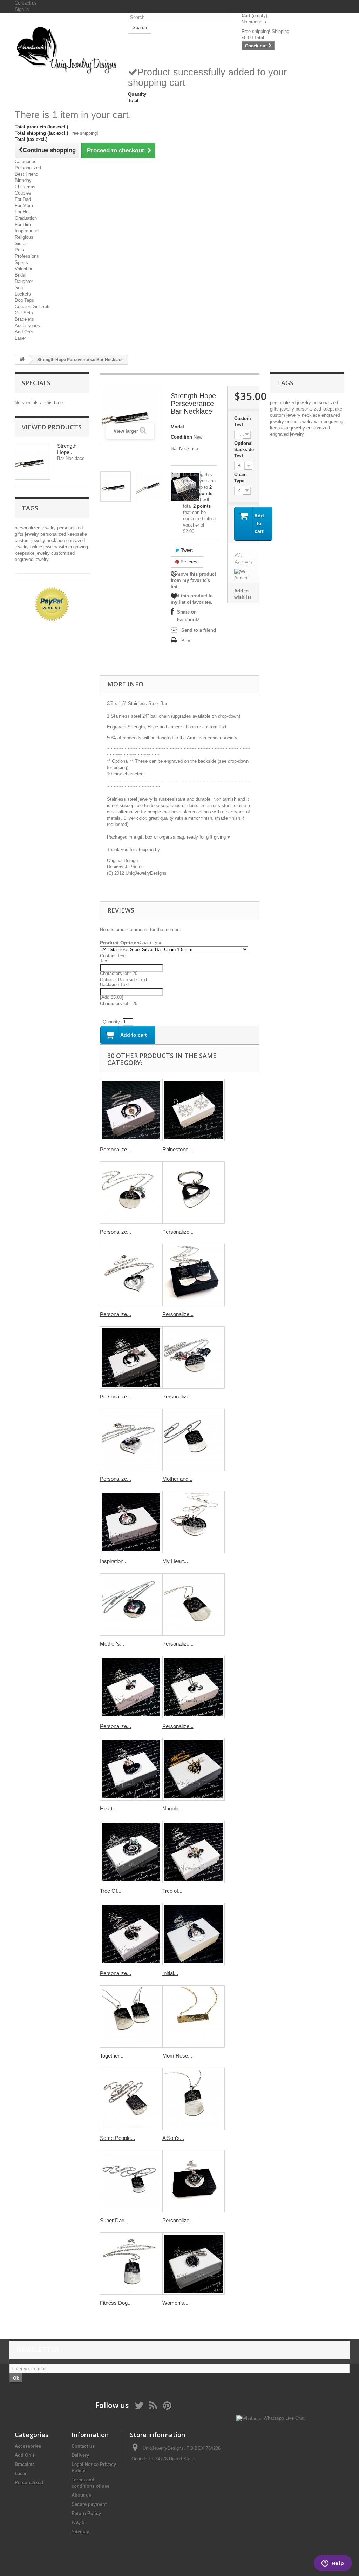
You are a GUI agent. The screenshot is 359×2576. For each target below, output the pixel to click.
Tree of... (172, 1891)
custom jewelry (31, 540)
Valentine (24, 269)
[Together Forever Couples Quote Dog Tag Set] (131, 2016)
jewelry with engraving (66, 547)
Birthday (23, 180)
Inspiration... (114, 1561)
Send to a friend (199, 630)
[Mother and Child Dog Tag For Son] (194, 1440)
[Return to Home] (22, 360)
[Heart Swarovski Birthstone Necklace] (131, 1769)
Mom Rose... (177, 2056)
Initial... (170, 1973)
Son (19, 288)
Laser (20, 338)
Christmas (25, 187)
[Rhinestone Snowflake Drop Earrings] (194, 1110)
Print (187, 641)
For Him (23, 225)
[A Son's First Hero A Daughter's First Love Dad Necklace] (194, 2099)
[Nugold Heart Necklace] (194, 1769)
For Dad (23, 199)
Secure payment (89, 2504)
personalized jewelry (36, 528)
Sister (21, 243)
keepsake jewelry (33, 553)
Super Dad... (114, 2220)
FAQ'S (78, 2523)
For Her (22, 212)
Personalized (28, 168)
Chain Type (241, 478)
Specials (36, 383)
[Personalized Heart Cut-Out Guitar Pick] (194, 1193)
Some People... (117, 2138)
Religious (24, 237)
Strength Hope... (67, 449)
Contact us (26, 3)
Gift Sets (24, 313)
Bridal (21, 275)
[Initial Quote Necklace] (194, 1934)
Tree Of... (111, 1891)
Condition (181, 437)
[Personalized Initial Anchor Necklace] (194, 1687)
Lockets (23, 294)
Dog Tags (24, 300)
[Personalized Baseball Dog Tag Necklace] (194, 1605)
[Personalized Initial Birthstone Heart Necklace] (131, 1687)
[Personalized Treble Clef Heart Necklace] (131, 1193)
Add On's (24, 332)
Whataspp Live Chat (283, 2418)
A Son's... (173, 2138)
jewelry (33, 534)
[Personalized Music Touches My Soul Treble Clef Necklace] (131, 1110)
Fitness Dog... (116, 2303)
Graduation (26, 218)
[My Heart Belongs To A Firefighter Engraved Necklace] (194, 1522)
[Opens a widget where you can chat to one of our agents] (333, 2564)
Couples (23, 193)
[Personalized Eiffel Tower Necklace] (131, 1357)
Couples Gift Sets (33, 307)
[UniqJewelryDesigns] (66, 50)
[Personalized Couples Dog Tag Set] (194, 1275)
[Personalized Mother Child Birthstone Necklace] (131, 1440)
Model (177, 427)
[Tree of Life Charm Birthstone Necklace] (194, 1852)
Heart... (108, 1808)
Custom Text (243, 422)
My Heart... (175, 1561)
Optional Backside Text (244, 450)
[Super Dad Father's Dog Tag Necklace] (131, 2181)
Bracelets (24, 319)
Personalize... (116, 1149)
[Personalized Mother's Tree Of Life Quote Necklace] (194, 1357)
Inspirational (27, 231)
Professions (27, 256)
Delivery (80, 2455)
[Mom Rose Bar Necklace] (194, 2016)
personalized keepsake (64, 534)
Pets (19, 250)
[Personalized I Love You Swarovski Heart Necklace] (131, 1275)
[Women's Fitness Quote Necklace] (194, 2264)
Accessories (27, 326)
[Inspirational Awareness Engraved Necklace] (131, 1522)
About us (81, 2495)
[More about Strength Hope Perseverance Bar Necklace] (33, 462)
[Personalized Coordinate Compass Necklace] (194, 2181)
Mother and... (177, 1479)
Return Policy (86, 2513)
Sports (21, 262)
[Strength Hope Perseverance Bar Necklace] (116, 487)
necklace (56, 540)
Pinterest (189, 562)
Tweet (186, 550)
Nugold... (172, 1808)
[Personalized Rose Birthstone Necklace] (131, 1934)
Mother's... (112, 1644)
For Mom (24, 206)
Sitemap (80, 2532)
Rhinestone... (177, 1149)
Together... (112, 2056)
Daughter (24, 281)
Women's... (175, 2303)
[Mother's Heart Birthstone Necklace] (131, 1605)
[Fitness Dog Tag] (131, 2264)
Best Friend (26, 174)
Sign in (22, 9)
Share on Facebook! (188, 616)
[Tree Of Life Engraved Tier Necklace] (131, 1852)
